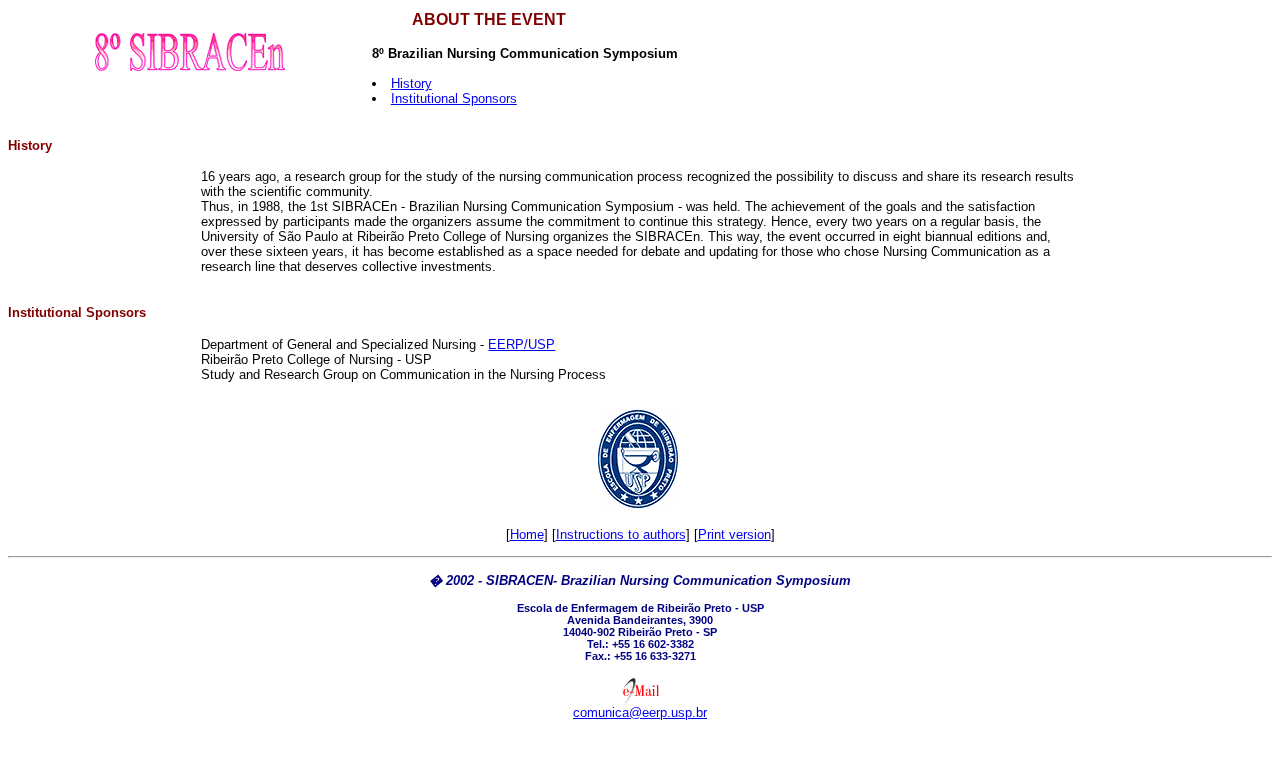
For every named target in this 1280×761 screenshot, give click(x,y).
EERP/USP (521, 344)
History (411, 83)
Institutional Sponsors (454, 98)
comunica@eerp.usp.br (640, 712)
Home (527, 534)
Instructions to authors (621, 534)
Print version (734, 534)
